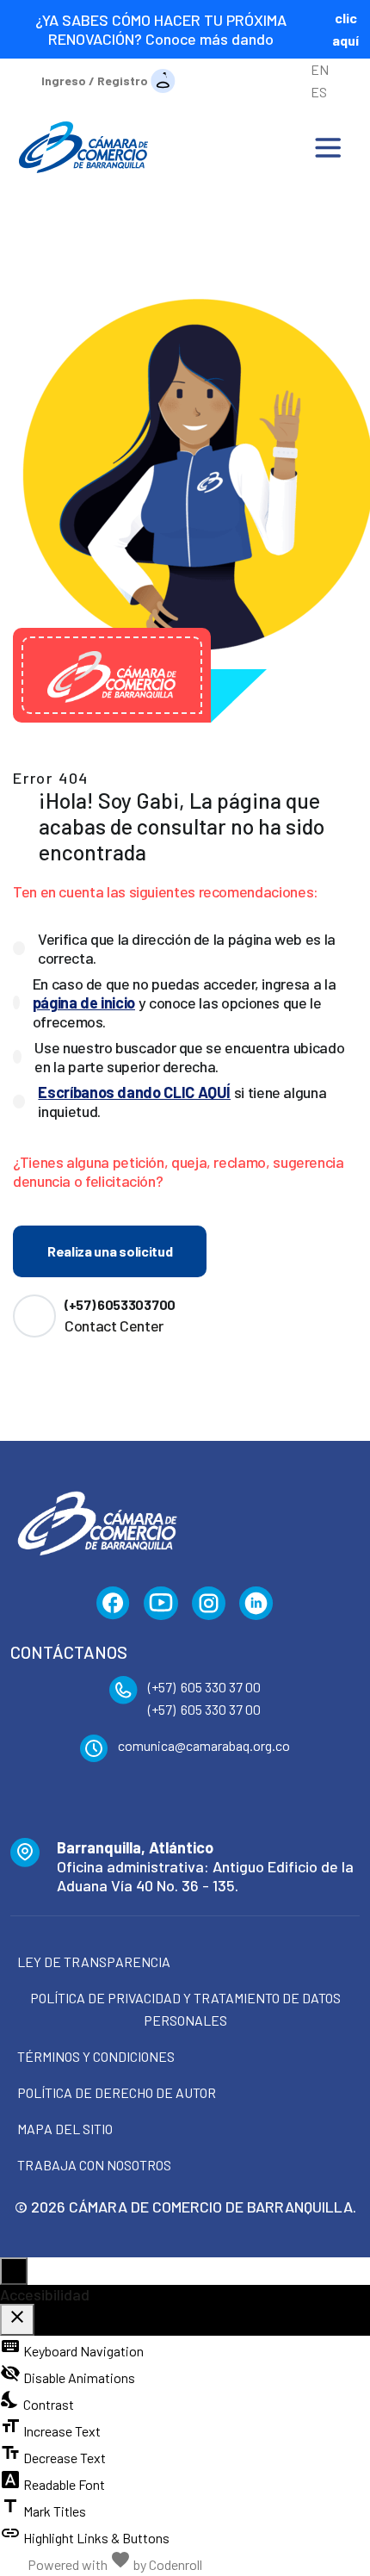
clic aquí (345, 29)
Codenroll (176, 2564)
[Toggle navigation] (328, 147)
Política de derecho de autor (117, 2092)
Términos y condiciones (96, 2056)
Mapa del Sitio (65, 2129)
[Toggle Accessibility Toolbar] (14, 2271)
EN (320, 69)
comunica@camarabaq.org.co (204, 1745)
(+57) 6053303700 (120, 1304)
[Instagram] (209, 1604)
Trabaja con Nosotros (94, 2165)
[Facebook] (113, 1604)
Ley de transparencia (94, 1961)
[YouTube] (161, 1604)
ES (319, 92)
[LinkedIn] (256, 1604)
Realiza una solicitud (110, 1251)
